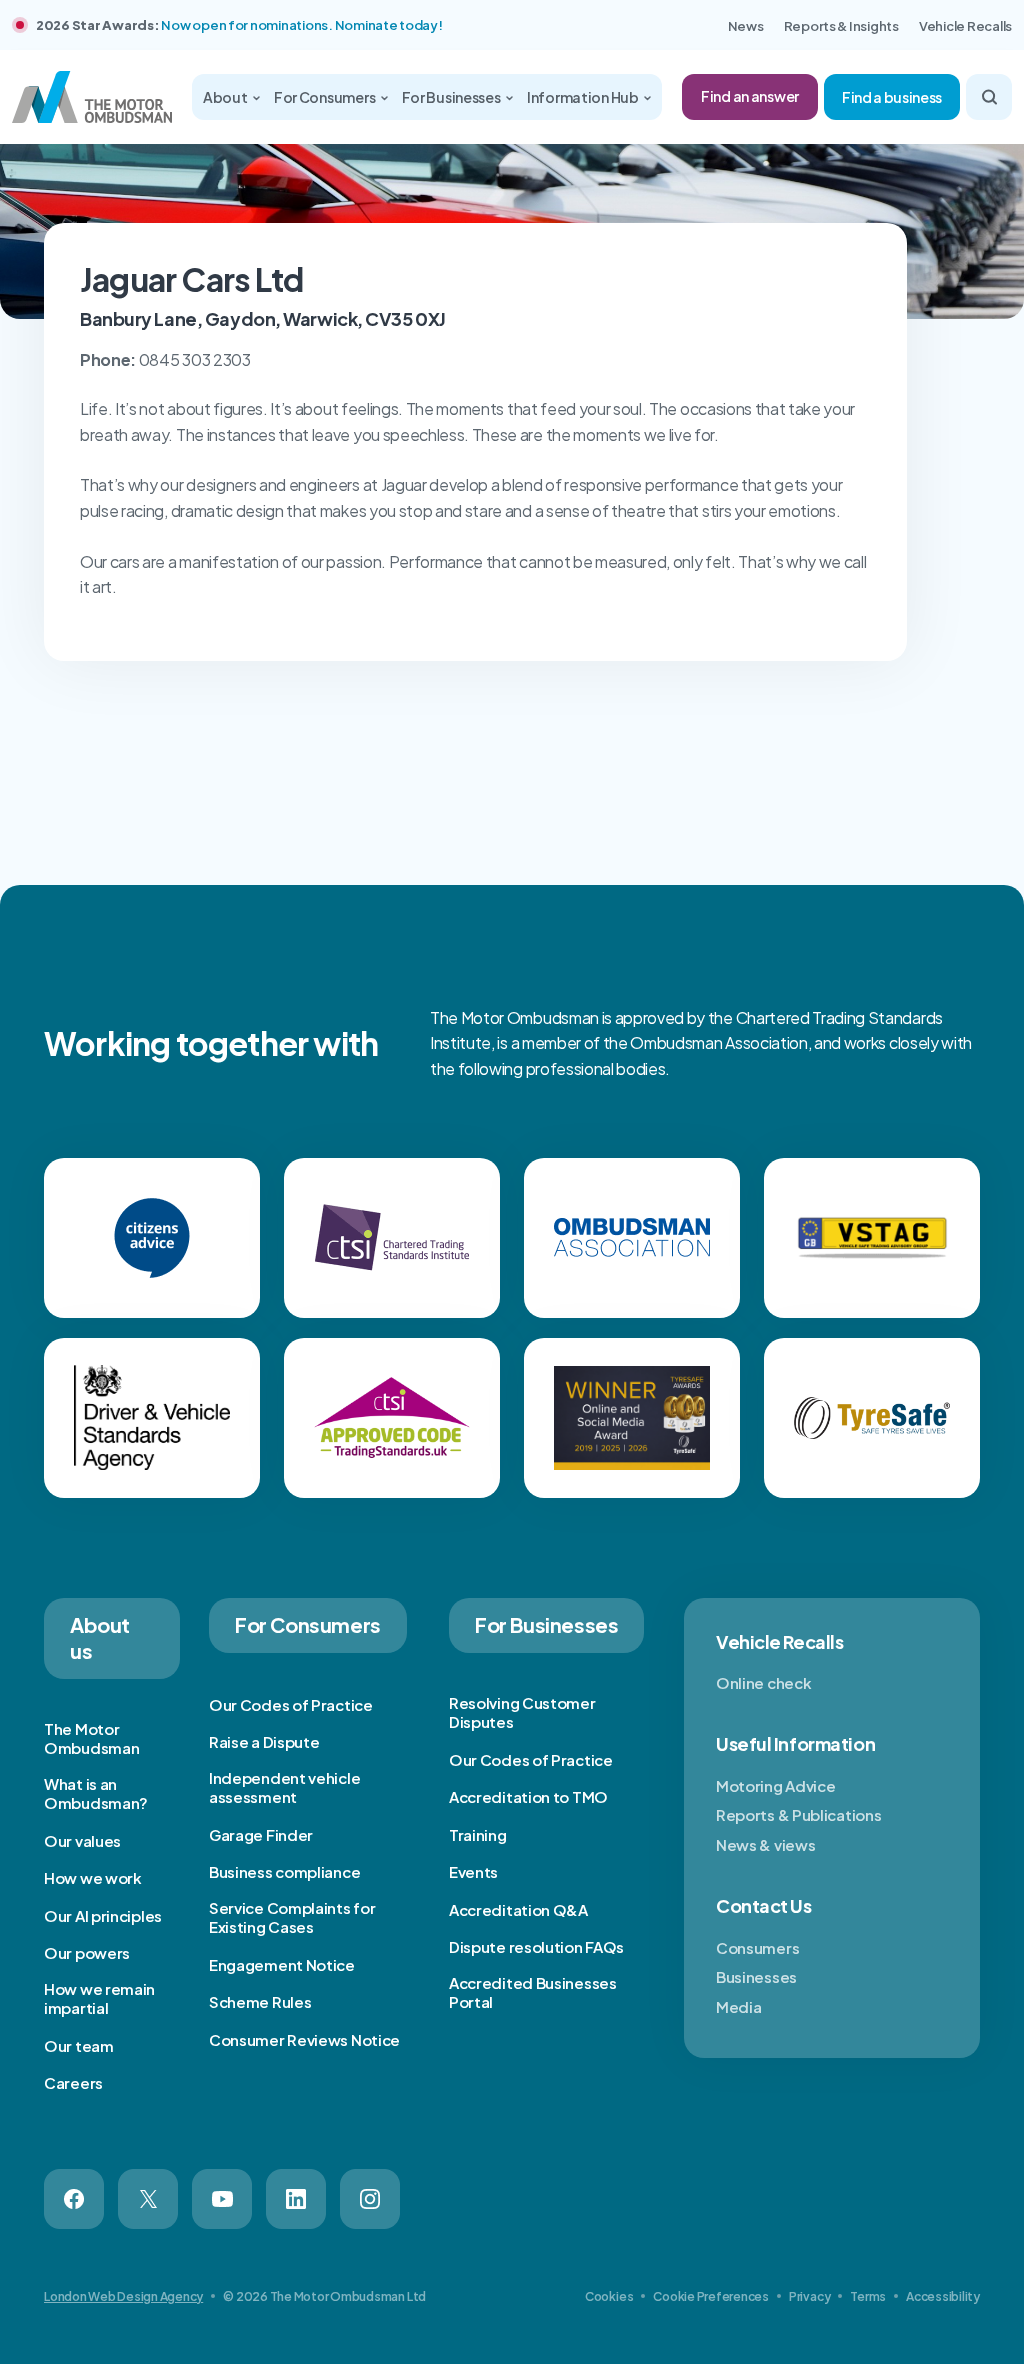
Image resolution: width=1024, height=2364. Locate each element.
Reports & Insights (841, 26)
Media (739, 2006)
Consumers (757, 1947)
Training (478, 1834)
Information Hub (584, 97)
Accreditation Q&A (518, 1909)
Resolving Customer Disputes (522, 1712)
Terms (868, 2296)
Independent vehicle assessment (284, 1787)
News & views (765, 1844)
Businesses (756, 1976)
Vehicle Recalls (965, 26)
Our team (79, 2045)
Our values (82, 1840)
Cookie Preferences (711, 2296)
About (226, 97)
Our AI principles (103, 1915)
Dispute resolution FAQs (536, 1946)
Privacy (809, 2296)
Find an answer (750, 96)
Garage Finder (261, 1834)
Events (473, 1871)
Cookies (609, 2296)
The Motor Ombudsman (91, 1738)
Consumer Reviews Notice (304, 2039)
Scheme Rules (260, 2001)
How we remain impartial (99, 1998)
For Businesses (452, 97)
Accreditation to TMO (528, 1796)
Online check (763, 1682)
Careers (73, 2082)
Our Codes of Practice (291, 1704)
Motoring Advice (776, 1785)
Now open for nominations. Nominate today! (301, 25)
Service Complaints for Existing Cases (292, 1917)
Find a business (892, 97)
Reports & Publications (798, 1814)
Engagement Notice (282, 1964)
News (746, 26)
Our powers (87, 1952)
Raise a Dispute (264, 1741)
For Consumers (325, 97)
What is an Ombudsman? (96, 1793)
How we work (93, 1877)
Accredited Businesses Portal (533, 1992)
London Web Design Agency (123, 2296)
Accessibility (943, 2296)
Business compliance (284, 1871)
